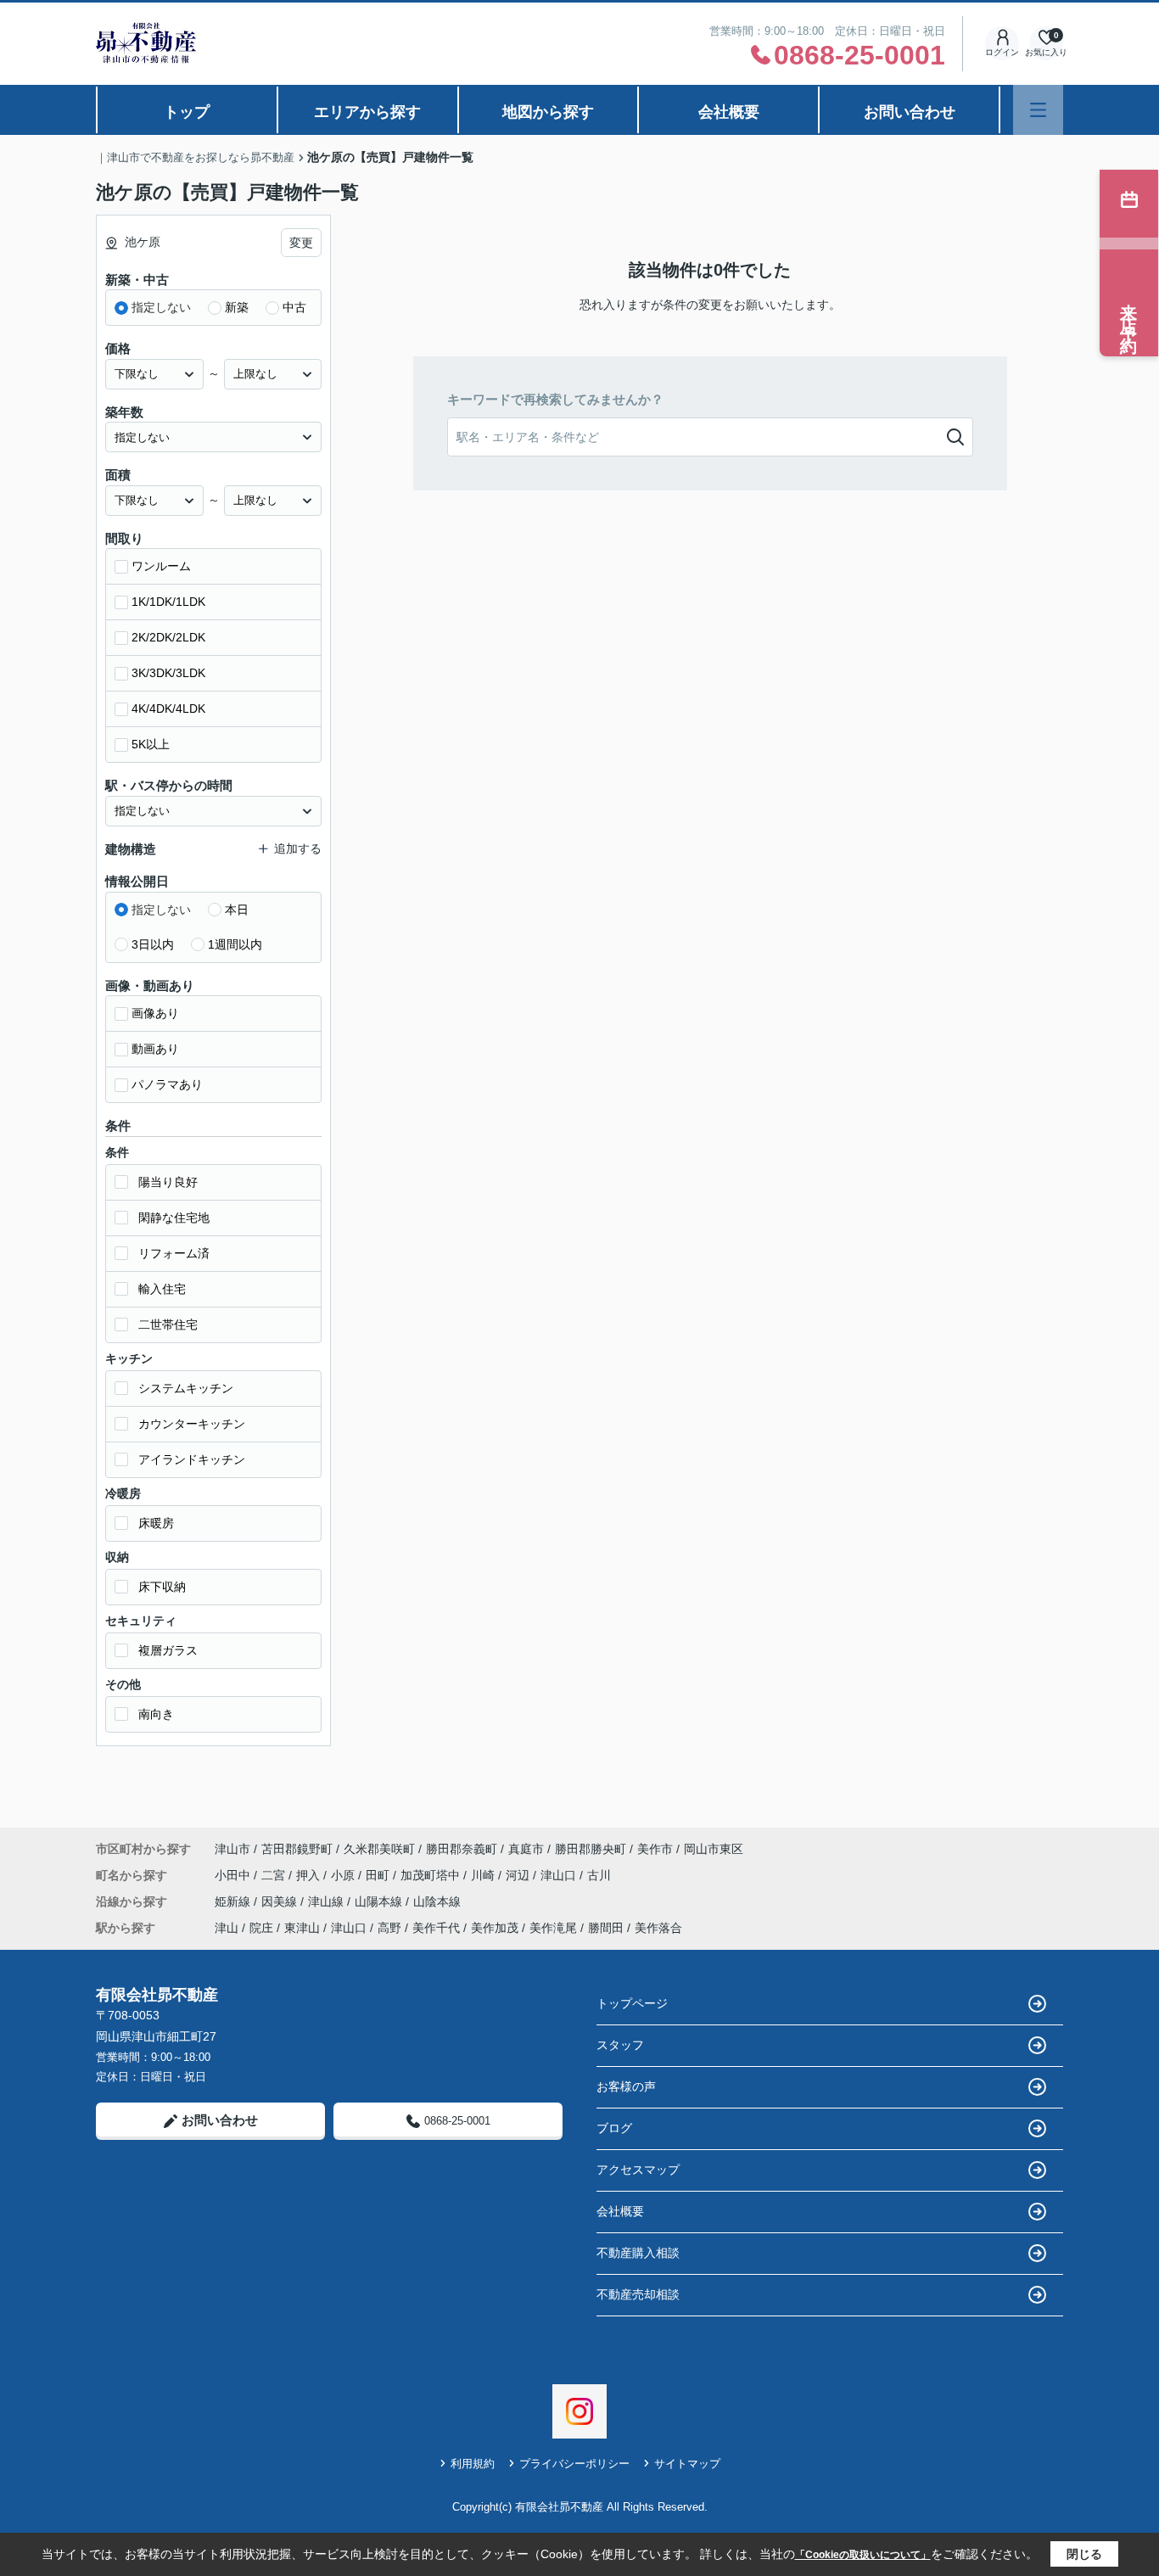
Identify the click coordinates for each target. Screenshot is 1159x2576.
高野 (389, 1928)
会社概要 (729, 112)
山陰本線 (437, 1901)
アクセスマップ (638, 2170)
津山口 (560, 1875)
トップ (187, 112)
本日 (237, 910)
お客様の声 (626, 2086)
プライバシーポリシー (574, 2464)
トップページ (632, 2003)
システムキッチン (186, 1388)
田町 (379, 1875)
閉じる (1084, 2554)
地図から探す (548, 112)
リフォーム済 (174, 1253)
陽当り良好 (168, 1182)
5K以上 (151, 744)
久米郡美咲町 (379, 1849)
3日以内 (153, 944)
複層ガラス (168, 1650)
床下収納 (162, 1587)
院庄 (261, 1928)
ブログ (614, 2128)
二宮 (275, 1875)
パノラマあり (167, 1084)
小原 (344, 1875)
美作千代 (436, 1928)
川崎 (484, 1875)
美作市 (655, 1849)
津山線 (328, 1901)
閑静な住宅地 (174, 1218)
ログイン (1002, 52)
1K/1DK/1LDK (168, 602)
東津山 (302, 1928)
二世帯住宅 (168, 1324)
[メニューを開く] (1038, 110)
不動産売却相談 (638, 2294)
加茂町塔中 (432, 1875)
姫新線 (234, 1901)
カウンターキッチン (192, 1424)
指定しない (161, 307)
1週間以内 (235, 944)
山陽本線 (380, 1901)
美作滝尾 (553, 1928)
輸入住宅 (162, 1289)
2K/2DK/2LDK (168, 637)
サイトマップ (687, 2464)
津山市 (232, 1849)
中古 (294, 307)
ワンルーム (161, 566)
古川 (599, 1875)
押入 (310, 1875)
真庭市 (526, 1849)
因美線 (281, 1901)
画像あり (155, 1013)
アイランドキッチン (192, 1459)
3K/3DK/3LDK (168, 673)
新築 (237, 307)
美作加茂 (495, 1928)
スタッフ (620, 2045)
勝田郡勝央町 (591, 1849)
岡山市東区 (714, 1849)
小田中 (234, 1875)
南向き (156, 1714)
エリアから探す (367, 112)
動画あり (155, 1049)
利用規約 (473, 2464)
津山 (227, 1928)
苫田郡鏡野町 (297, 1849)
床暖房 (156, 1523)
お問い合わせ (910, 112)
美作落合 (658, 1928)
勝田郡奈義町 (462, 1849)
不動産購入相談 (638, 2253)
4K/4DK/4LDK (168, 708)
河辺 (519, 1875)
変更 (301, 243)
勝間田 (606, 1928)
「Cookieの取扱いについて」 (863, 2555)
